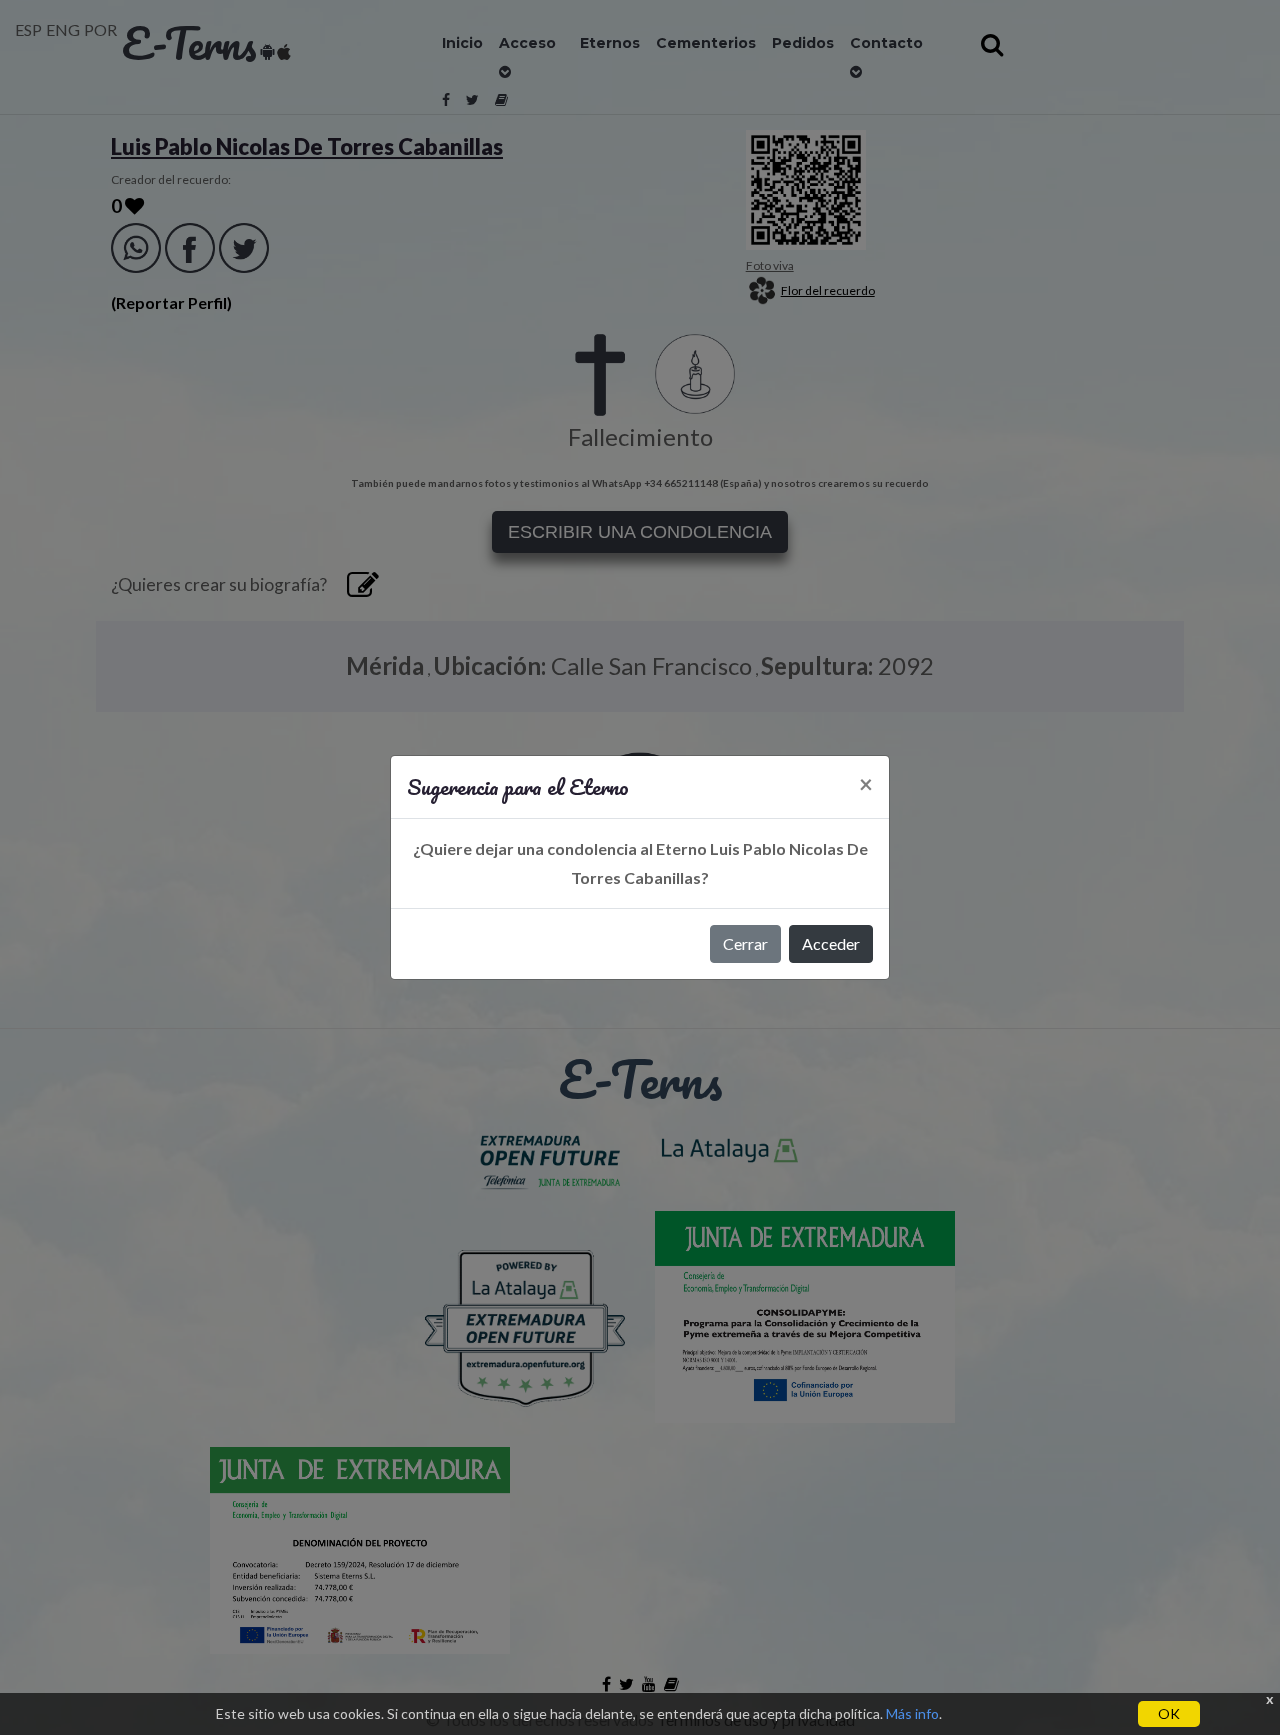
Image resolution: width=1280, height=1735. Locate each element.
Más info (912, 1713)
